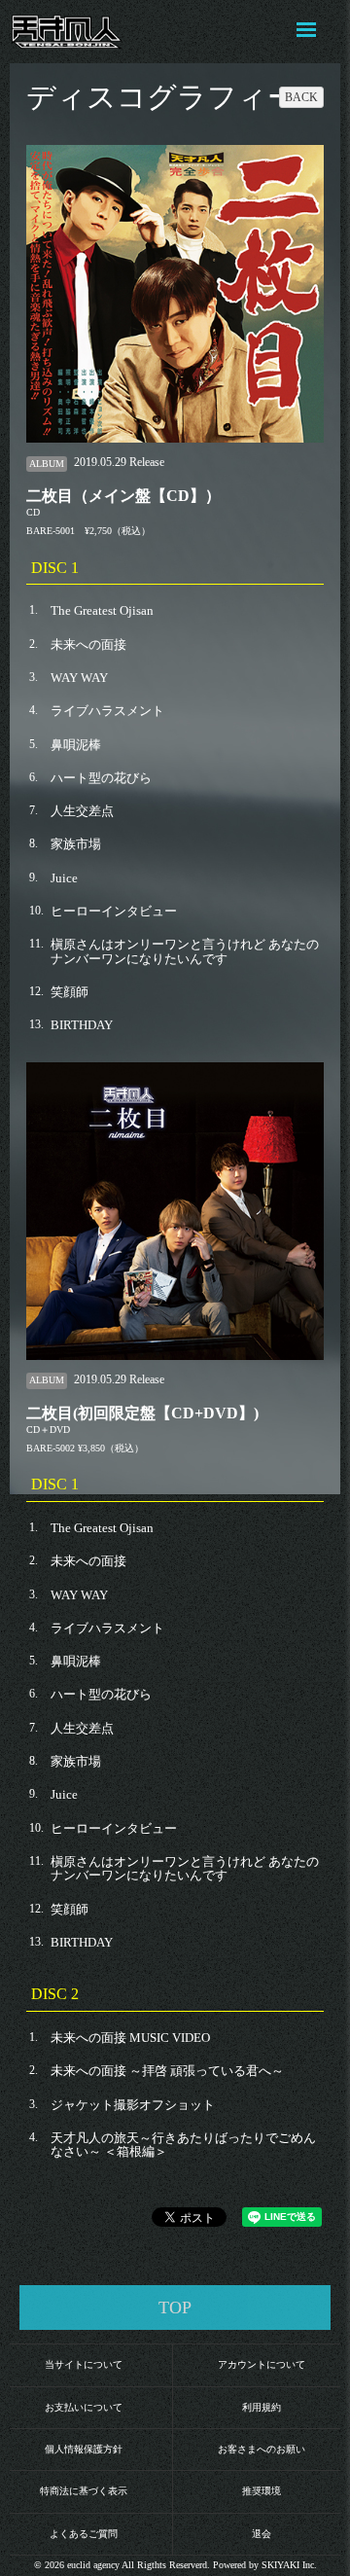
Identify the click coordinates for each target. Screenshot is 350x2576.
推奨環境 (262, 2491)
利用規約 (262, 2407)
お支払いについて (84, 2407)
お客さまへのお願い (262, 2449)
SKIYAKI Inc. (289, 2565)
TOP (175, 2308)
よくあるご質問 (84, 2534)
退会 (262, 2534)
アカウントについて (262, 2364)
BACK (301, 97)
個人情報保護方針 (84, 2449)
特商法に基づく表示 (84, 2491)
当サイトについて (84, 2364)
